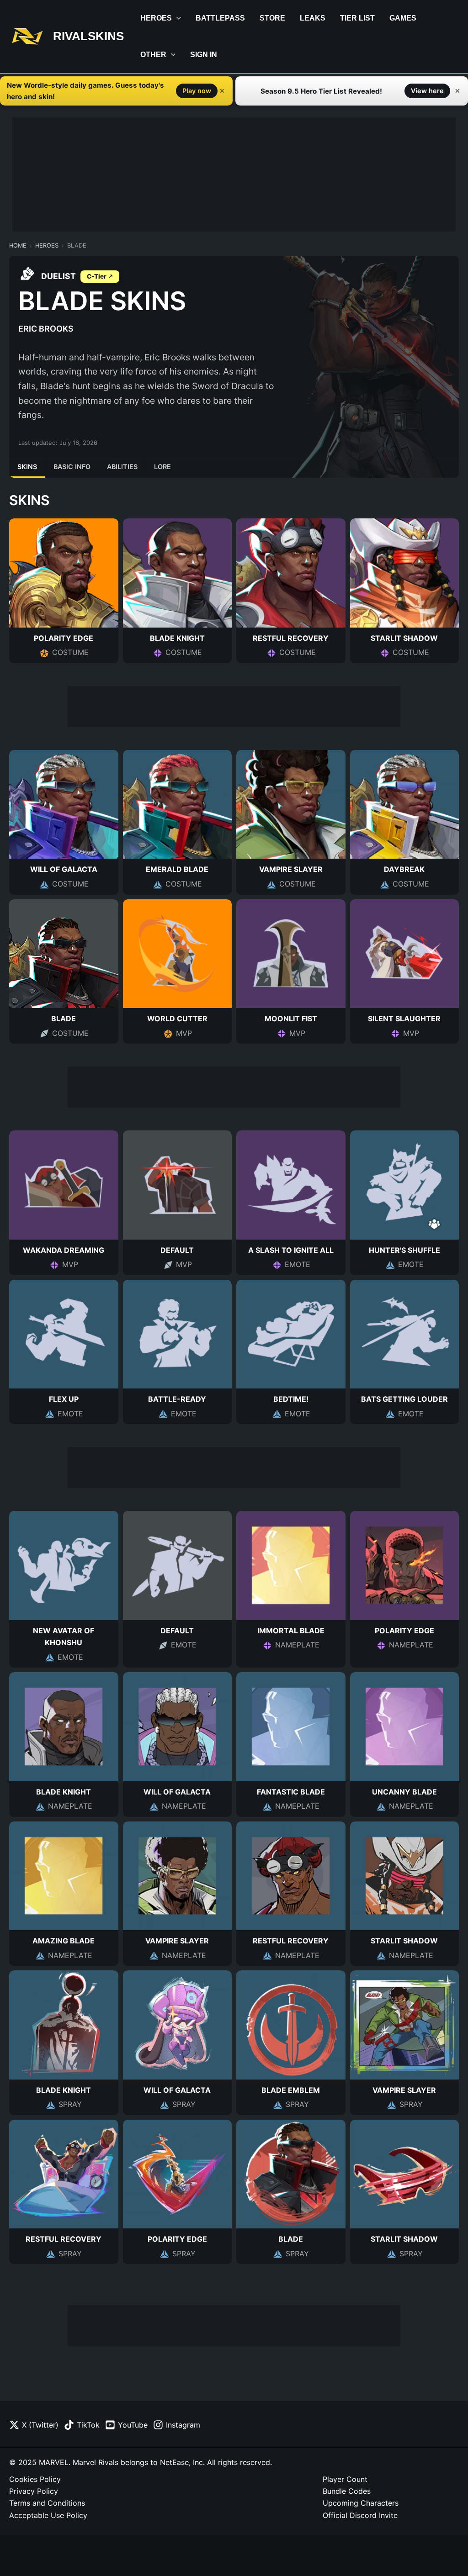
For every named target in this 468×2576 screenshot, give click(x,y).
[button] (176, 18)
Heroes (156, 18)
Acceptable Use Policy (48, 2515)
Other (153, 55)
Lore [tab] (162, 467)
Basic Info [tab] (72, 467)
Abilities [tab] (122, 467)
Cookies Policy (35, 2479)
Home (18, 245)
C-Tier (97, 276)
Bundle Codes (347, 2491)
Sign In (204, 55)
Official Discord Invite (360, 2515)
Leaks (313, 18)
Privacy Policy (34, 2491)
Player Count (345, 2479)
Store (272, 18)
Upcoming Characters (361, 2503)
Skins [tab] (27, 467)
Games (403, 18)
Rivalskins (88, 36)
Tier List (357, 18)
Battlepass (220, 18)
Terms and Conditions (47, 2503)
